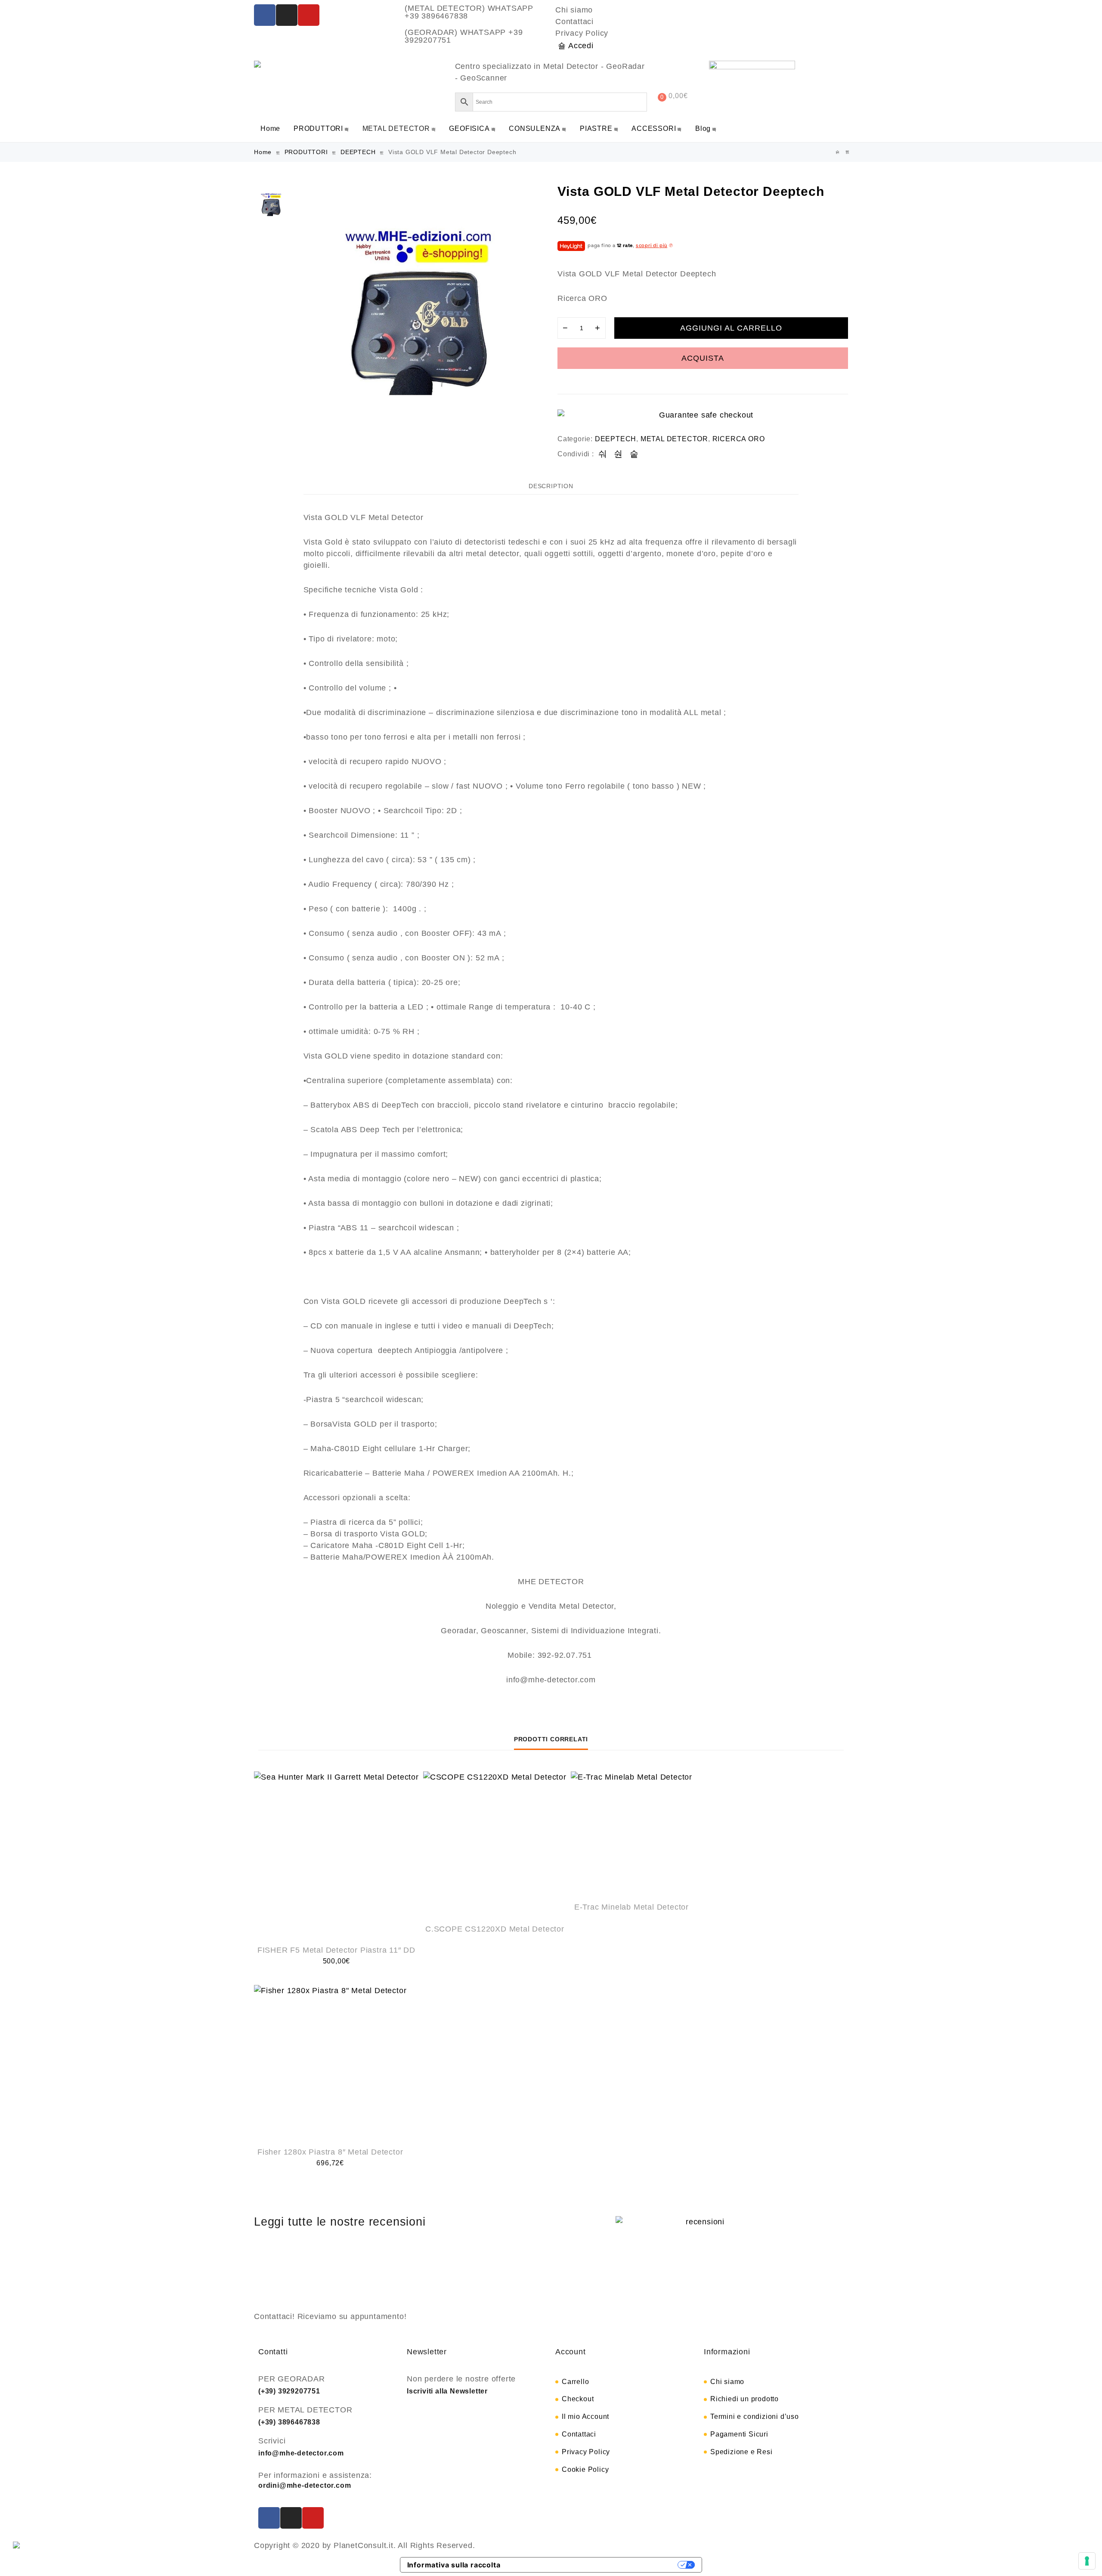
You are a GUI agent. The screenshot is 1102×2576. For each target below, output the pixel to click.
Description (551, 486)
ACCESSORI (654, 128)
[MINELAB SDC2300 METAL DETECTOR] (838, 152)
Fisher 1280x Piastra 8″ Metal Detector (330, 2152)
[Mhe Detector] (260, 64)
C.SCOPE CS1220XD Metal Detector (495, 1929)
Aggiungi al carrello (731, 328)
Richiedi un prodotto (744, 2399)
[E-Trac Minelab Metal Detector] (631, 1832)
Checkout (578, 2399)
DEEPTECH (358, 152)
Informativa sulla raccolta (454, 2565)
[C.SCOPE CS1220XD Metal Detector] (495, 1843)
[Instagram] (287, 15)
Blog (703, 128)
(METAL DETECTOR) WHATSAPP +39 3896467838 (469, 12)
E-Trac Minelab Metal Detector (631, 1907)
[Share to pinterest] (634, 454)
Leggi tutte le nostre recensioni (340, 2222)
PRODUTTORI (318, 128)
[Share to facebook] (603, 454)
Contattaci (574, 22)
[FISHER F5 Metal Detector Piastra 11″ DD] (336, 1854)
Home (270, 128)
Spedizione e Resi (741, 2452)
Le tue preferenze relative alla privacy (594, 2565)
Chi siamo (574, 10)
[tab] (551, 486)
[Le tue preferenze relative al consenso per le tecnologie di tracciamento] (1087, 2561)
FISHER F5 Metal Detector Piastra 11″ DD (336, 1950)
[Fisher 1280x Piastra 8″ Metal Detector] (330, 2061)
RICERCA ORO (739, 439)
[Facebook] (265, 15)
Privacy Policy (582, 33)
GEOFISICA (469, 128)
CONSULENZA (535, 128)
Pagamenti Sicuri (739, 2434)
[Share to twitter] (618, 454)
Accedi (581, 46)
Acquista (703, 358)
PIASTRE (596, 128)
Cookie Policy (585, 2469)
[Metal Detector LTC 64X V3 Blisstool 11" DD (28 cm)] (848, 152)
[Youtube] (309, 15)
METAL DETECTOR (396, 128)
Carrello (575, 2382)
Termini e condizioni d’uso (755, 2417)
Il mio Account (585, 2417)
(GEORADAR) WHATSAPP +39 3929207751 (464, 36)
